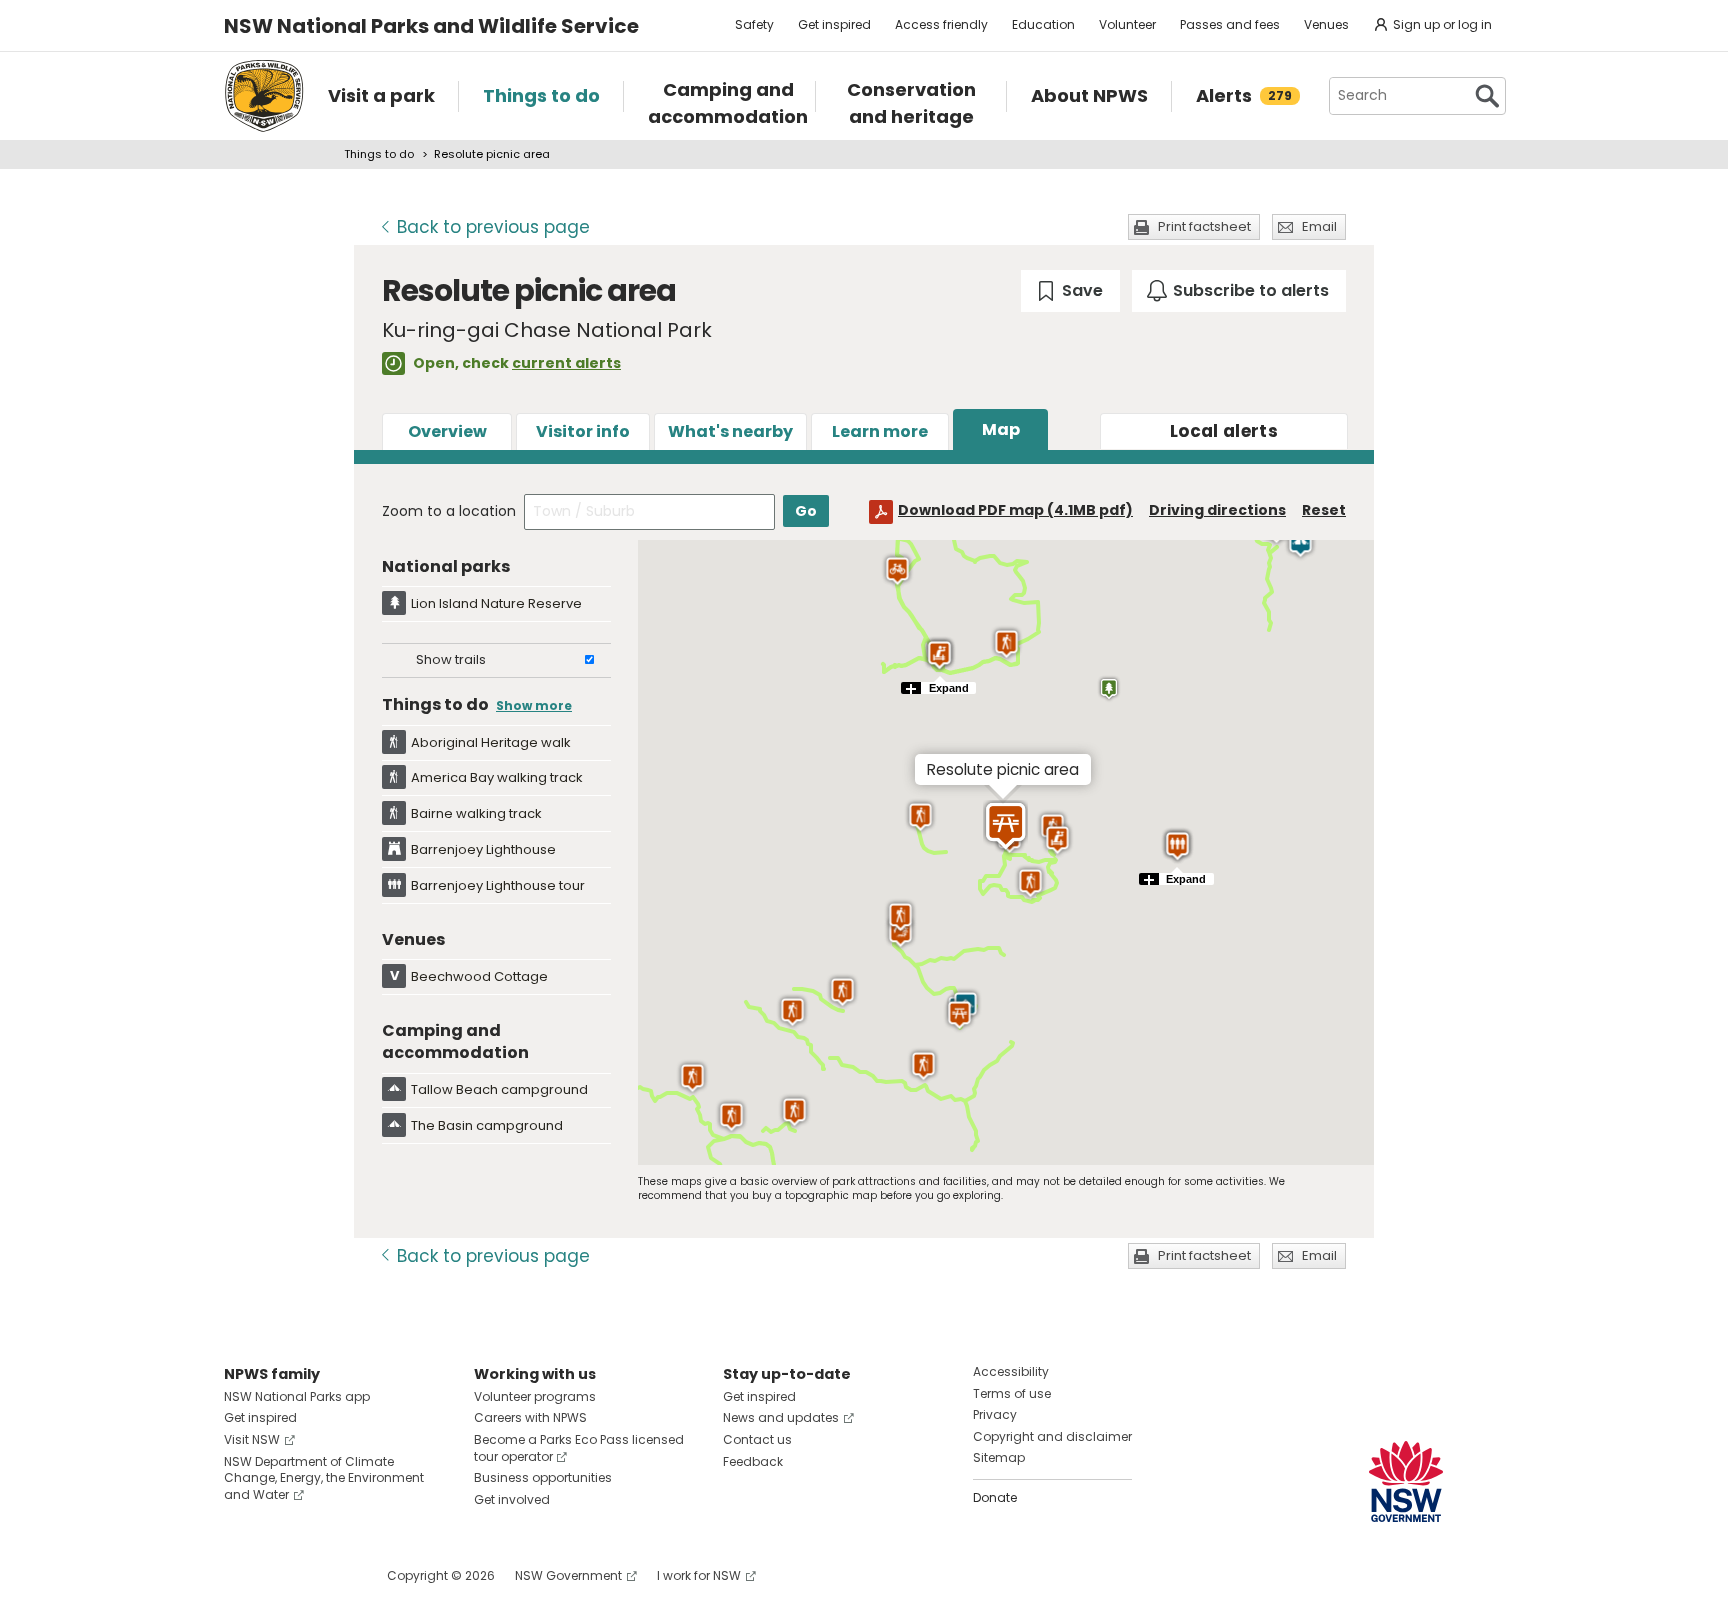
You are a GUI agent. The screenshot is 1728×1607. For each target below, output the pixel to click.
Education (1043, 24)
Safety (754, 24)
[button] (1030, 883)
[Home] (264, 96)
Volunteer (1127, 24)
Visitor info (583, 431)
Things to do (379, 154)
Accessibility (1011, 1371)
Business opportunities (543, 1477)
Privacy (995, 1414)
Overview (447, 431)
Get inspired (834, 24)
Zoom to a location (449, 511)
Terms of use (1012, 1393)
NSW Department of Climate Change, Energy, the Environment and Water (324, 1478)
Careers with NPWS (530, 1417)
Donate (995, 1497)
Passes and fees (1230, 24)
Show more (534, 705)
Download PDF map (1015, 510)
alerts (1224, 431)
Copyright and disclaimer (1052, 1436)
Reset (1324, 510)
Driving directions (1217, 510)
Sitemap (999, 1457)
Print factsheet (1204, 226)
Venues (1326, 24)
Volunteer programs (535, 1396)
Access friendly (941, 24)
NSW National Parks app (297, 1396)
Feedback (753, 1461)
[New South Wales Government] (1406, 1481)
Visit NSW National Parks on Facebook (242, 1575)
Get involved (512, 1499)
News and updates (781, 1417)
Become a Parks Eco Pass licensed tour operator (579, 1448)
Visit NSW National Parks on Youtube (328, 1575)
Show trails (451, 659)
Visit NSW (252, 1439)
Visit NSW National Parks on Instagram (285, 1575)
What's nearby (730, 431)
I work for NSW (699, 1575)
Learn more (880, 431)
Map (1001, 429)
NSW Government (568, 1575)
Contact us (757, 1439)
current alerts (566, 363)
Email (1319, 226)
